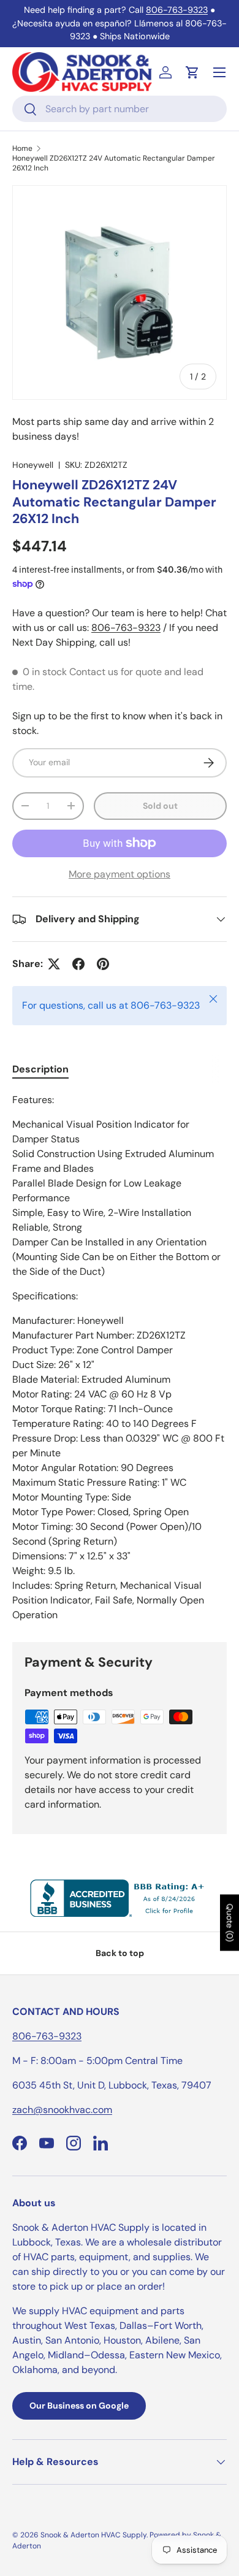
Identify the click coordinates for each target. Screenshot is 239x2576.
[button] (192, 72)
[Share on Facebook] (78, 964)
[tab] (40, 1069)
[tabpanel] (120, 1358)
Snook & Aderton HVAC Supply (93, 2535)
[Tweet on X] (54, 964)
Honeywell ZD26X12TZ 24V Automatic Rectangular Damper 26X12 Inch (114, 163)
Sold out (160, 806)
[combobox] (120, 109)
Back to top (120, 1953)
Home (22, 148)
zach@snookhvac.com (62, 2110)
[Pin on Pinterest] (103, 964)
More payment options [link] (120, 874)
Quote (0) (230, 1922)
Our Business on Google (79, 2406)
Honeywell (33, 465)
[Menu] (219, 72)
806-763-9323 (177, 10)
